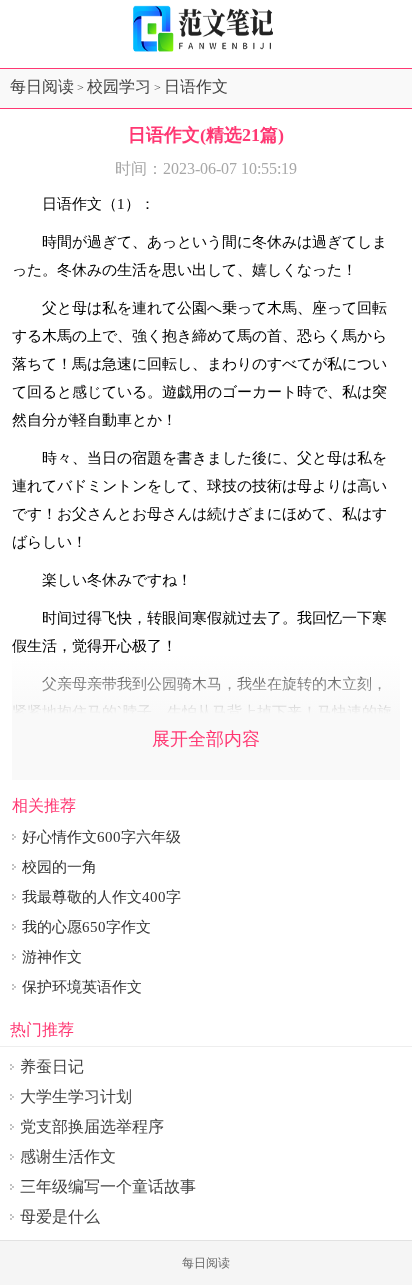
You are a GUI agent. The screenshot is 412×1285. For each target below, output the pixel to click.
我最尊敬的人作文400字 (101, 897)
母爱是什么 (60, 1216)
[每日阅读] (206, 29)
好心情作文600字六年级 (101, 837)
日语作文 (196, 86)
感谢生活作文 (68, 1156)
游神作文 (52, 957)
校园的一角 (59, 867)
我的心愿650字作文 (86, 927)
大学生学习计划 (76, 1096)
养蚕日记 (52, 1066)
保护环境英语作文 (82, 987)
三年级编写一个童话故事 (108, 1186)
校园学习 (119, 86)
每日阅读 (42, 86)
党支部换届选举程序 (92, 1126)
